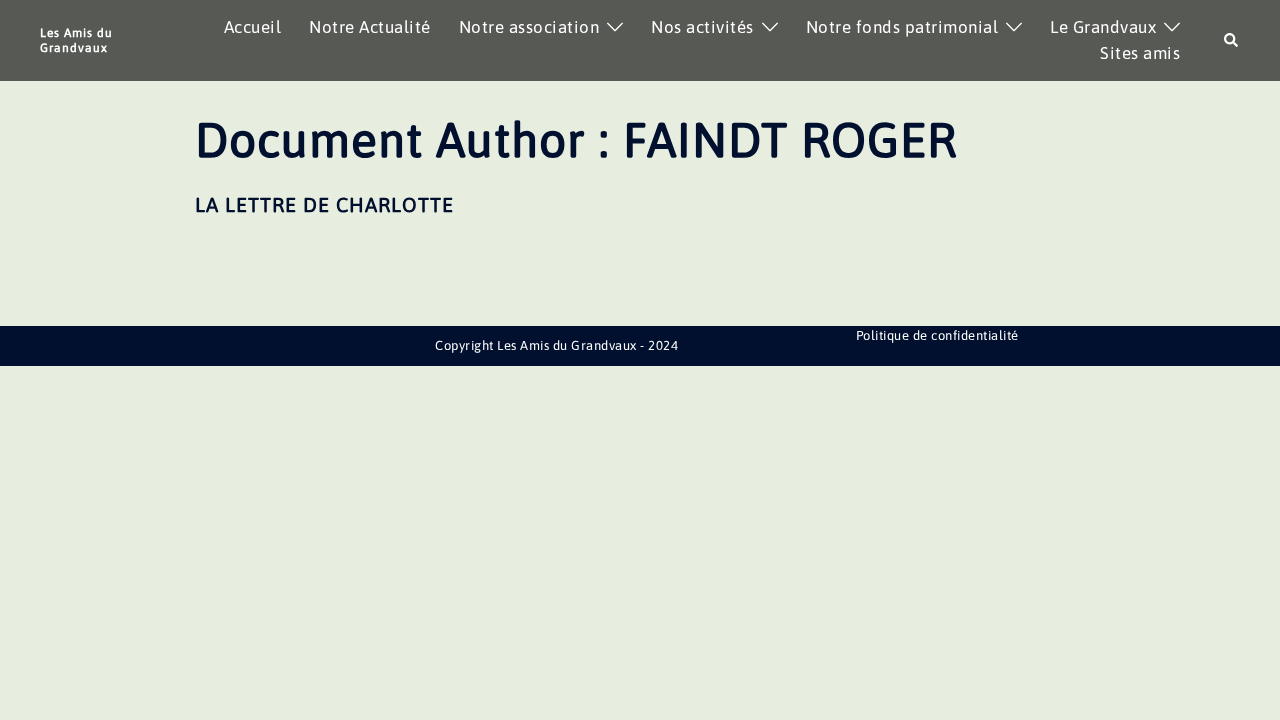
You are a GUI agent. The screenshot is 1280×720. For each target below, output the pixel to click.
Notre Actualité (370, 27)
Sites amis (1140, 53)
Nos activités (702, 27)
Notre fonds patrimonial (902, 27)
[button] (1232, 41)
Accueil (253, 27)
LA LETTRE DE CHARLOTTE (324, 204)
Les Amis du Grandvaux (76, 40)
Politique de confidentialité (937, 335)
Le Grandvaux (1103, 27)
